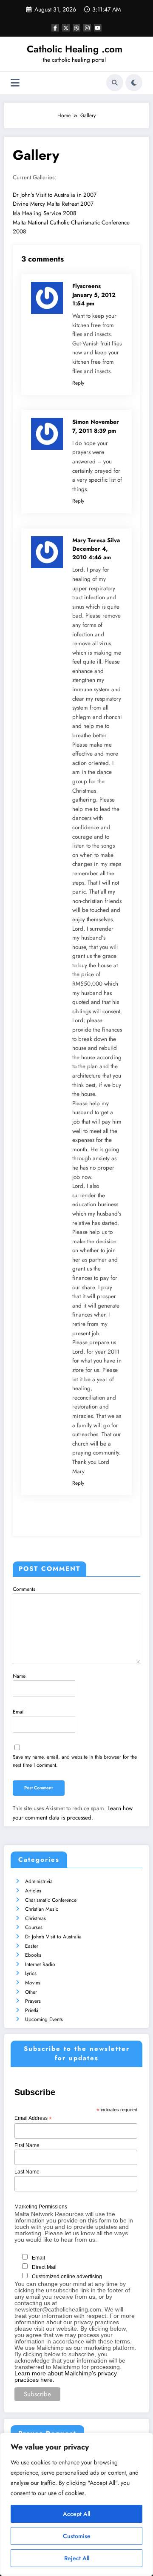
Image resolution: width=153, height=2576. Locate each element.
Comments (24, 1589)
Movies (33, 1983)
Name (19, 1676)
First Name (27, 2145)
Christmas (35, 1918)
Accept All (76, 2514)
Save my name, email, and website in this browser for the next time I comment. (75, 1761)
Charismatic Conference (51, 1900)
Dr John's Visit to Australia (53, 1937)
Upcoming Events (44, 2019)
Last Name (27, 2172)
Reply (78, 383)
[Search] (115, 83)
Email (19, 1712)
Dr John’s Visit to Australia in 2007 (55, 195)
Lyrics (31, 1973)
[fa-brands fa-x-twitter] (66, 28)
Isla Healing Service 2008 (44, 213)
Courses (34, 1927)
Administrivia (39, 1881)
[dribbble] (76, 28)
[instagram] (87, 28)
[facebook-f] (55, 28)
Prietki (32, 2010)
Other (31, 1992)
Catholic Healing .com (75, 49)
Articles (33, 1891)
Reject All (77, 2558)
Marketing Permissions (41, 2207)
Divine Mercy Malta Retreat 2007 (53, 204)
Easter (32, 1946)
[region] (76, 2504)
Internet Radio (40, 1964)
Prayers (33, 2001)
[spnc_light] (134, 83)
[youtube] (98, 28)
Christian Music (42, 1909)
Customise (77, 2536)
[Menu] (15, 83)
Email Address (33, 2119)
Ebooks (33, 1955)
